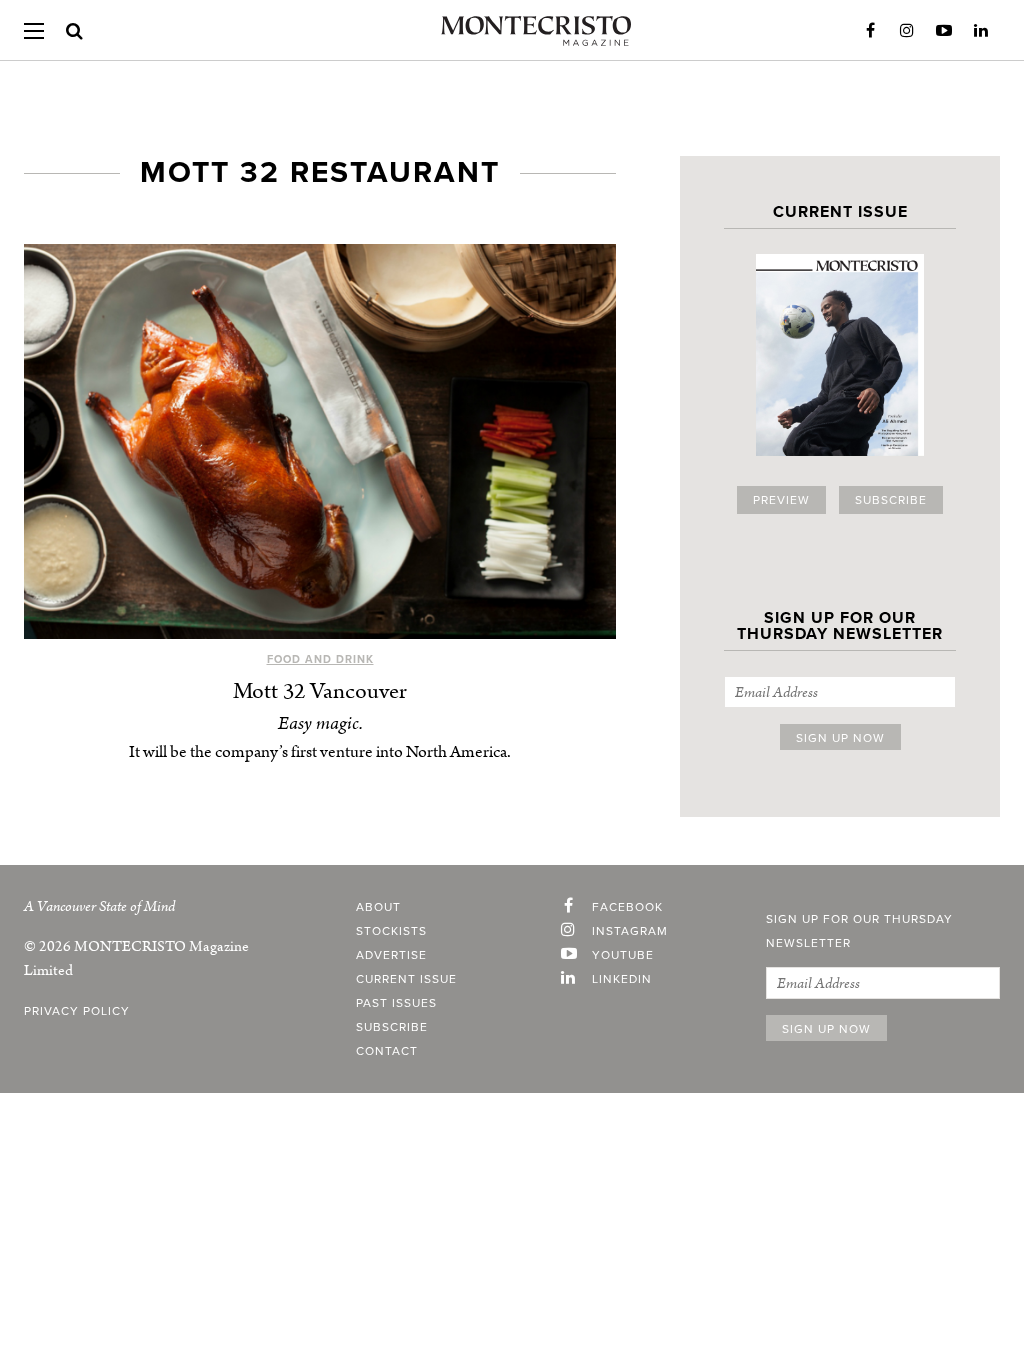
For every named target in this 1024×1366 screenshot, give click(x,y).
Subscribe (891, 500)
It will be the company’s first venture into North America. (320, 752)
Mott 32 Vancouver (320, 691)
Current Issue (406, 979)
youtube (623, 955)
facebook (627, 907)
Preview (781, 500)
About (378, 907)
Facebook (870, 31)
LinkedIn (981, 31)
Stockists (391, 931)
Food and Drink (320, 659)
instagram (630, 931)
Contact (387, 1051)
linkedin (622, 979)
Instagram (907, 31)
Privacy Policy (77, 1011)
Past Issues (396, 1003)
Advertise (391, 955)
